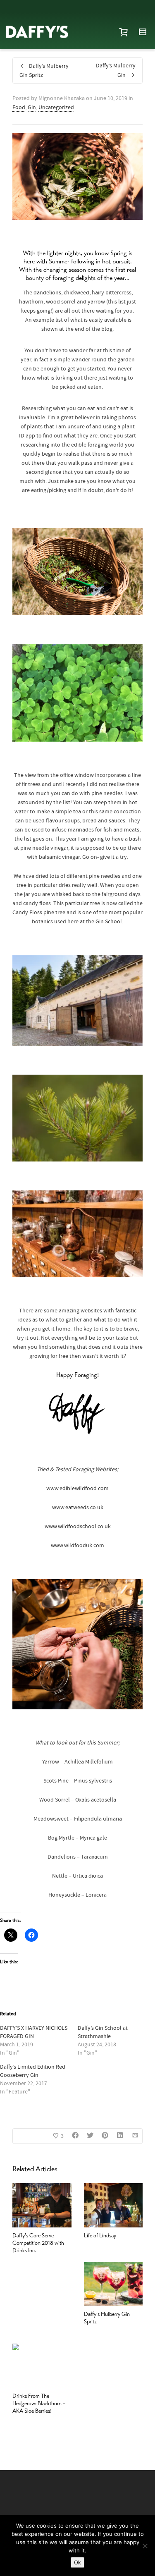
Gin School (109, 922)
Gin (32, 108)
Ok (77, 2562)
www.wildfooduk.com (77, 1546)
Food (19, 108)
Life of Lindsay (100, 2235)
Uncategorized (56, 108)
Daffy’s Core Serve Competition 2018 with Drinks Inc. (38, 2243)
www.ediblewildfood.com (77, 1489)
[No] (145, 2546)
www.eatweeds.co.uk (78, 1508)
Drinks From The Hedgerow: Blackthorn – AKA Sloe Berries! (39, 2403)
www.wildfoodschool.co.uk (78, 1527)
